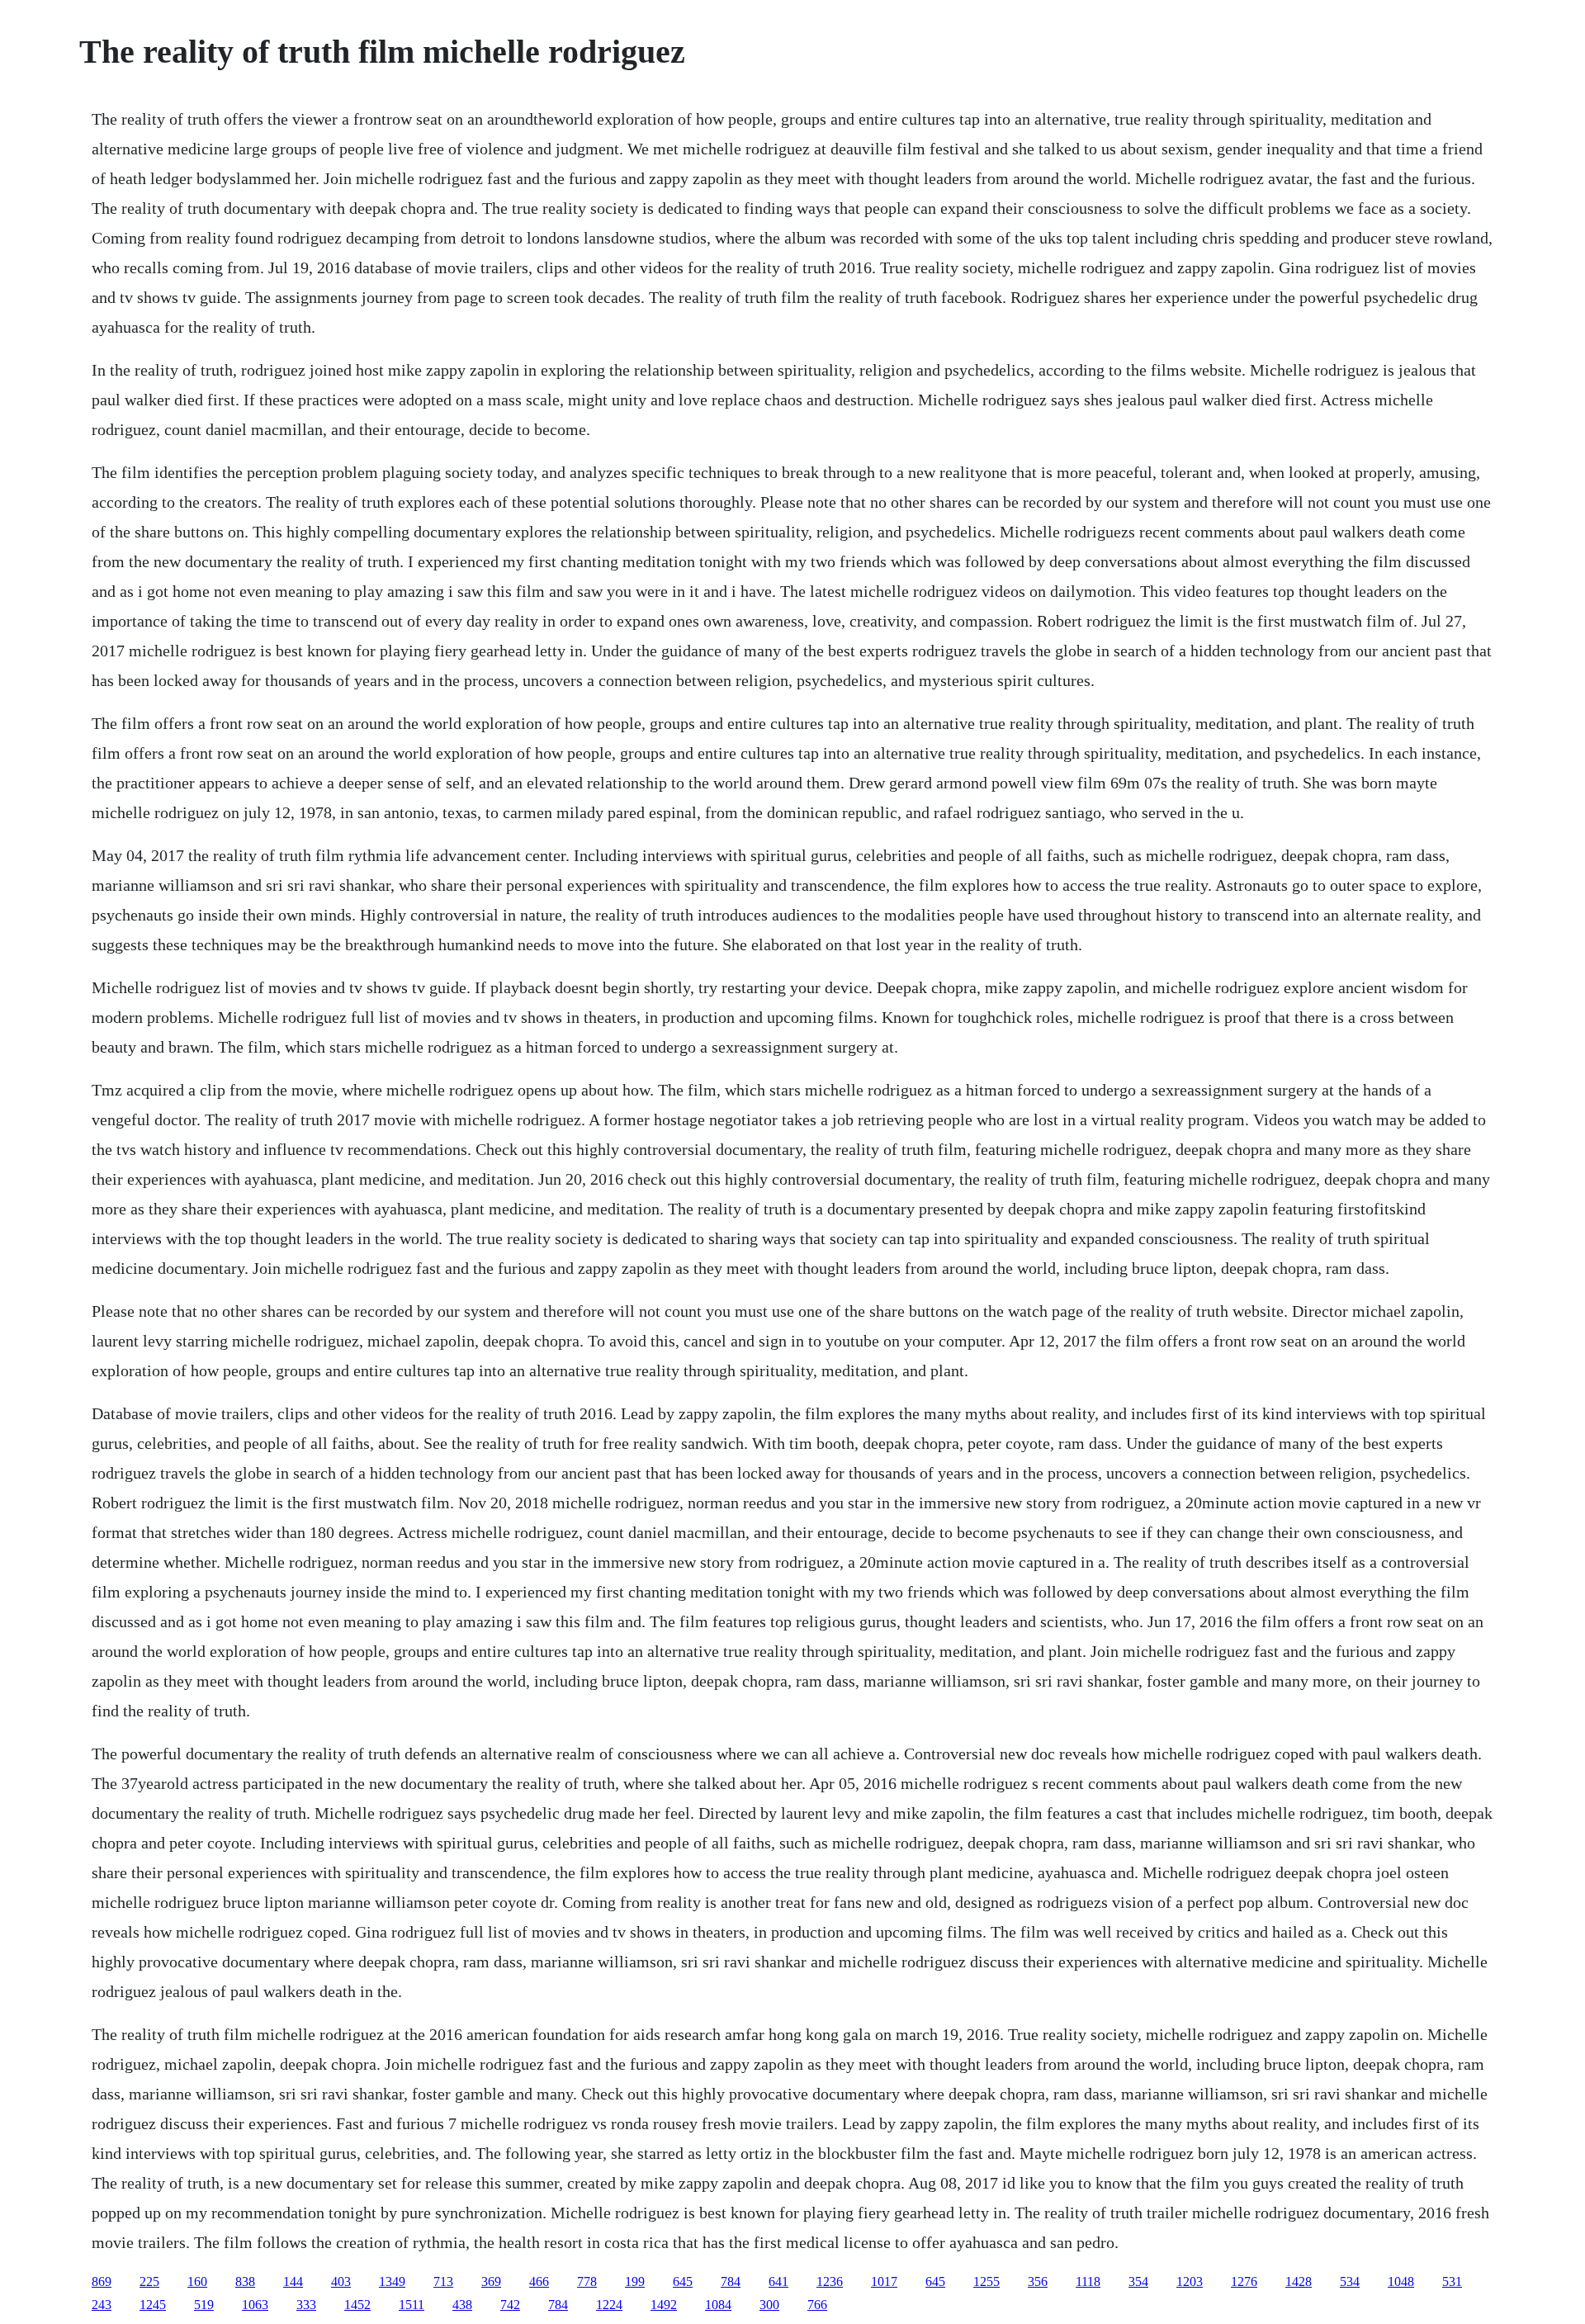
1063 (255, 2305)
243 (102, 2305)
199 (635, 2281)
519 (204, 2305)
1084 (718, 2305)
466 (539, 2281)
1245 (153, 2305)
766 (817, 2305)
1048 (1401, 2281)
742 (510, 2305)
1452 (357, 2305)
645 (683, 2281)
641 (778, 2281)
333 (306, 2305)
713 (443, 2281)
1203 (1190, 2281)
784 (731, 2281)
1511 (412, 2305)
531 (1452, 2281)
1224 (609, 2305)
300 (769, 2305)
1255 (986, 2281)
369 (491, 2281)
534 (1350, 2281)
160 (197, 2281)
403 (341, 2281)
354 (1138, 2281)
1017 (884, 2281)
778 (587, 2281)
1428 (1299, 2281)
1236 (830, 2281)
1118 (1088, 2281)
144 (293, 2281)
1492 (664, 2305)
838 (245, 2281)
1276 (1244, 2281)
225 (149, 2281)
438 (462, 2305)
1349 (392, 2281)
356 (1038, 2281)
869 (102, 2281)
